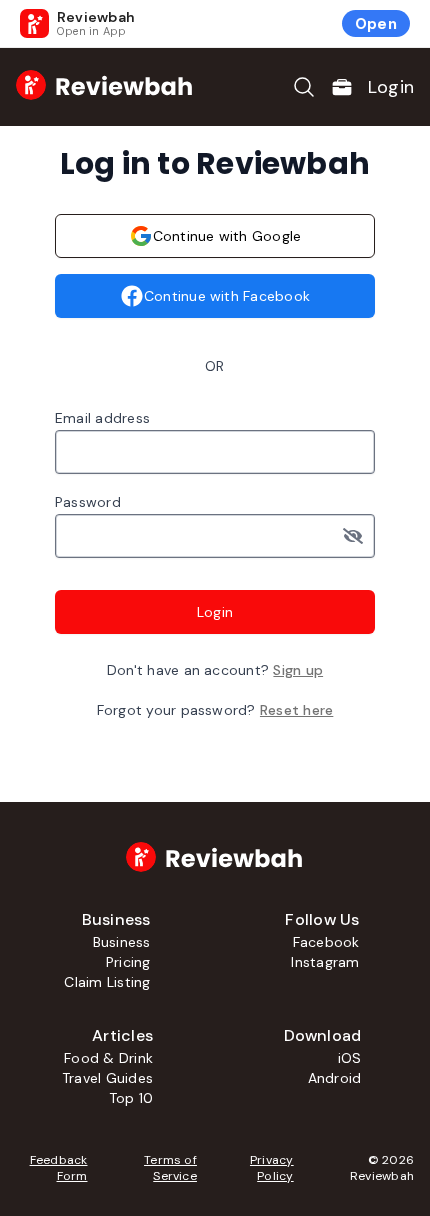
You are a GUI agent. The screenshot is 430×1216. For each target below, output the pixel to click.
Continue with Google (227, 236)
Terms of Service (170, 1168)
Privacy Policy (272, 1168)
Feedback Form (58, 1168)
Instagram (325, 962)
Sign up (298, 670)
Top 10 (131, 1098)
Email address (102, 418)
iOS (350, 1058)
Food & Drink (108, 1058)
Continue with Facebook (227, 296)
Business (122, 942)
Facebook (326, 942)
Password (88, 502)
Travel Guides (107, 1078)
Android (335, 1078)
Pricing (128, 962)
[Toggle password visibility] (359, 536)
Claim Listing (107, 982)
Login (391, 87)
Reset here (296, 710)
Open (376, 24)
